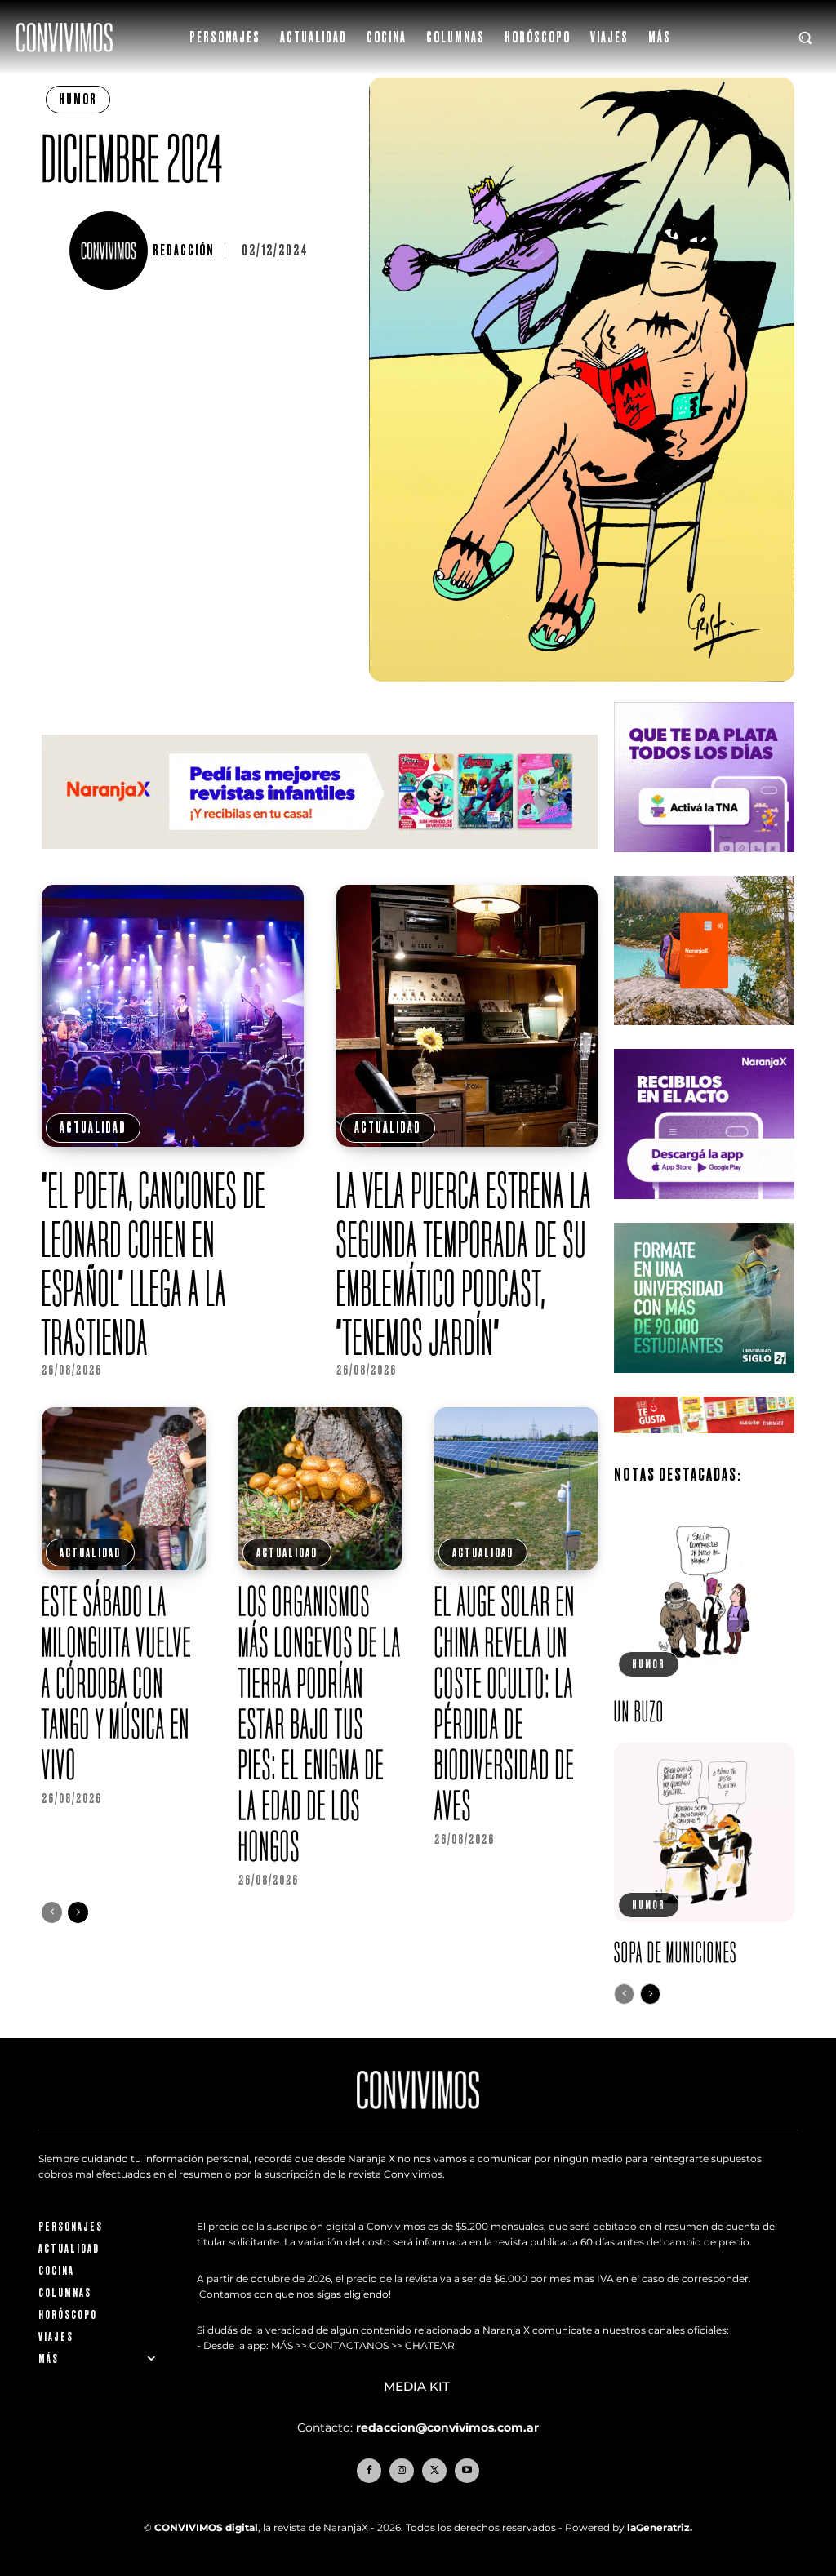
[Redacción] (111, 251)
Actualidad (93, 1128)
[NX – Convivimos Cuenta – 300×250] (704, 865)
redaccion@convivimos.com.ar (447, 2427)
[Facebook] (369, 2471)
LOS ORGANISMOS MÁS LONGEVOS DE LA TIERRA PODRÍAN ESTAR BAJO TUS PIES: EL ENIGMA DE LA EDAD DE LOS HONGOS (320, 1723)
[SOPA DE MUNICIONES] (704, 1832)
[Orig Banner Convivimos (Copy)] (704, 1446)
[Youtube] (467, 2471)
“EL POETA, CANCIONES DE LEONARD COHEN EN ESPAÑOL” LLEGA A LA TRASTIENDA (154, 1264)
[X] (434, 2471)
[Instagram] (402, 2471)
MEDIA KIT (418, 2387)
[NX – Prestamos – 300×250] (704, 1212)
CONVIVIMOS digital (206, 2527)
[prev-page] (52, 1912)
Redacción (183, 251)
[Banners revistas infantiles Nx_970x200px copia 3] (320, 862)
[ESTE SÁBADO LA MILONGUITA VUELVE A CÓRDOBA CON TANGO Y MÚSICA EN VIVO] (123, 1489)
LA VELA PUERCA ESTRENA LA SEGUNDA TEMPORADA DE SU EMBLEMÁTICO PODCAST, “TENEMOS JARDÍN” (464, 1264)
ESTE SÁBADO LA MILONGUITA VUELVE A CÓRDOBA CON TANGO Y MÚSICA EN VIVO (117, 1683)
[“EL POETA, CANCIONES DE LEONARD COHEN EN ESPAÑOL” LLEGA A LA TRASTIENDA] (173, 1016)
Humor (78, 99)
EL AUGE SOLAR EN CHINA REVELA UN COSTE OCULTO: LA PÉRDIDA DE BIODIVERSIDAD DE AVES (505, 1703)
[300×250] (704, 1038)
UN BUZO (639, 1711)
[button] (805, 38)
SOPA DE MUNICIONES (676, 1952)
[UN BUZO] (704, 1592)
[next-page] (78, 1912)
